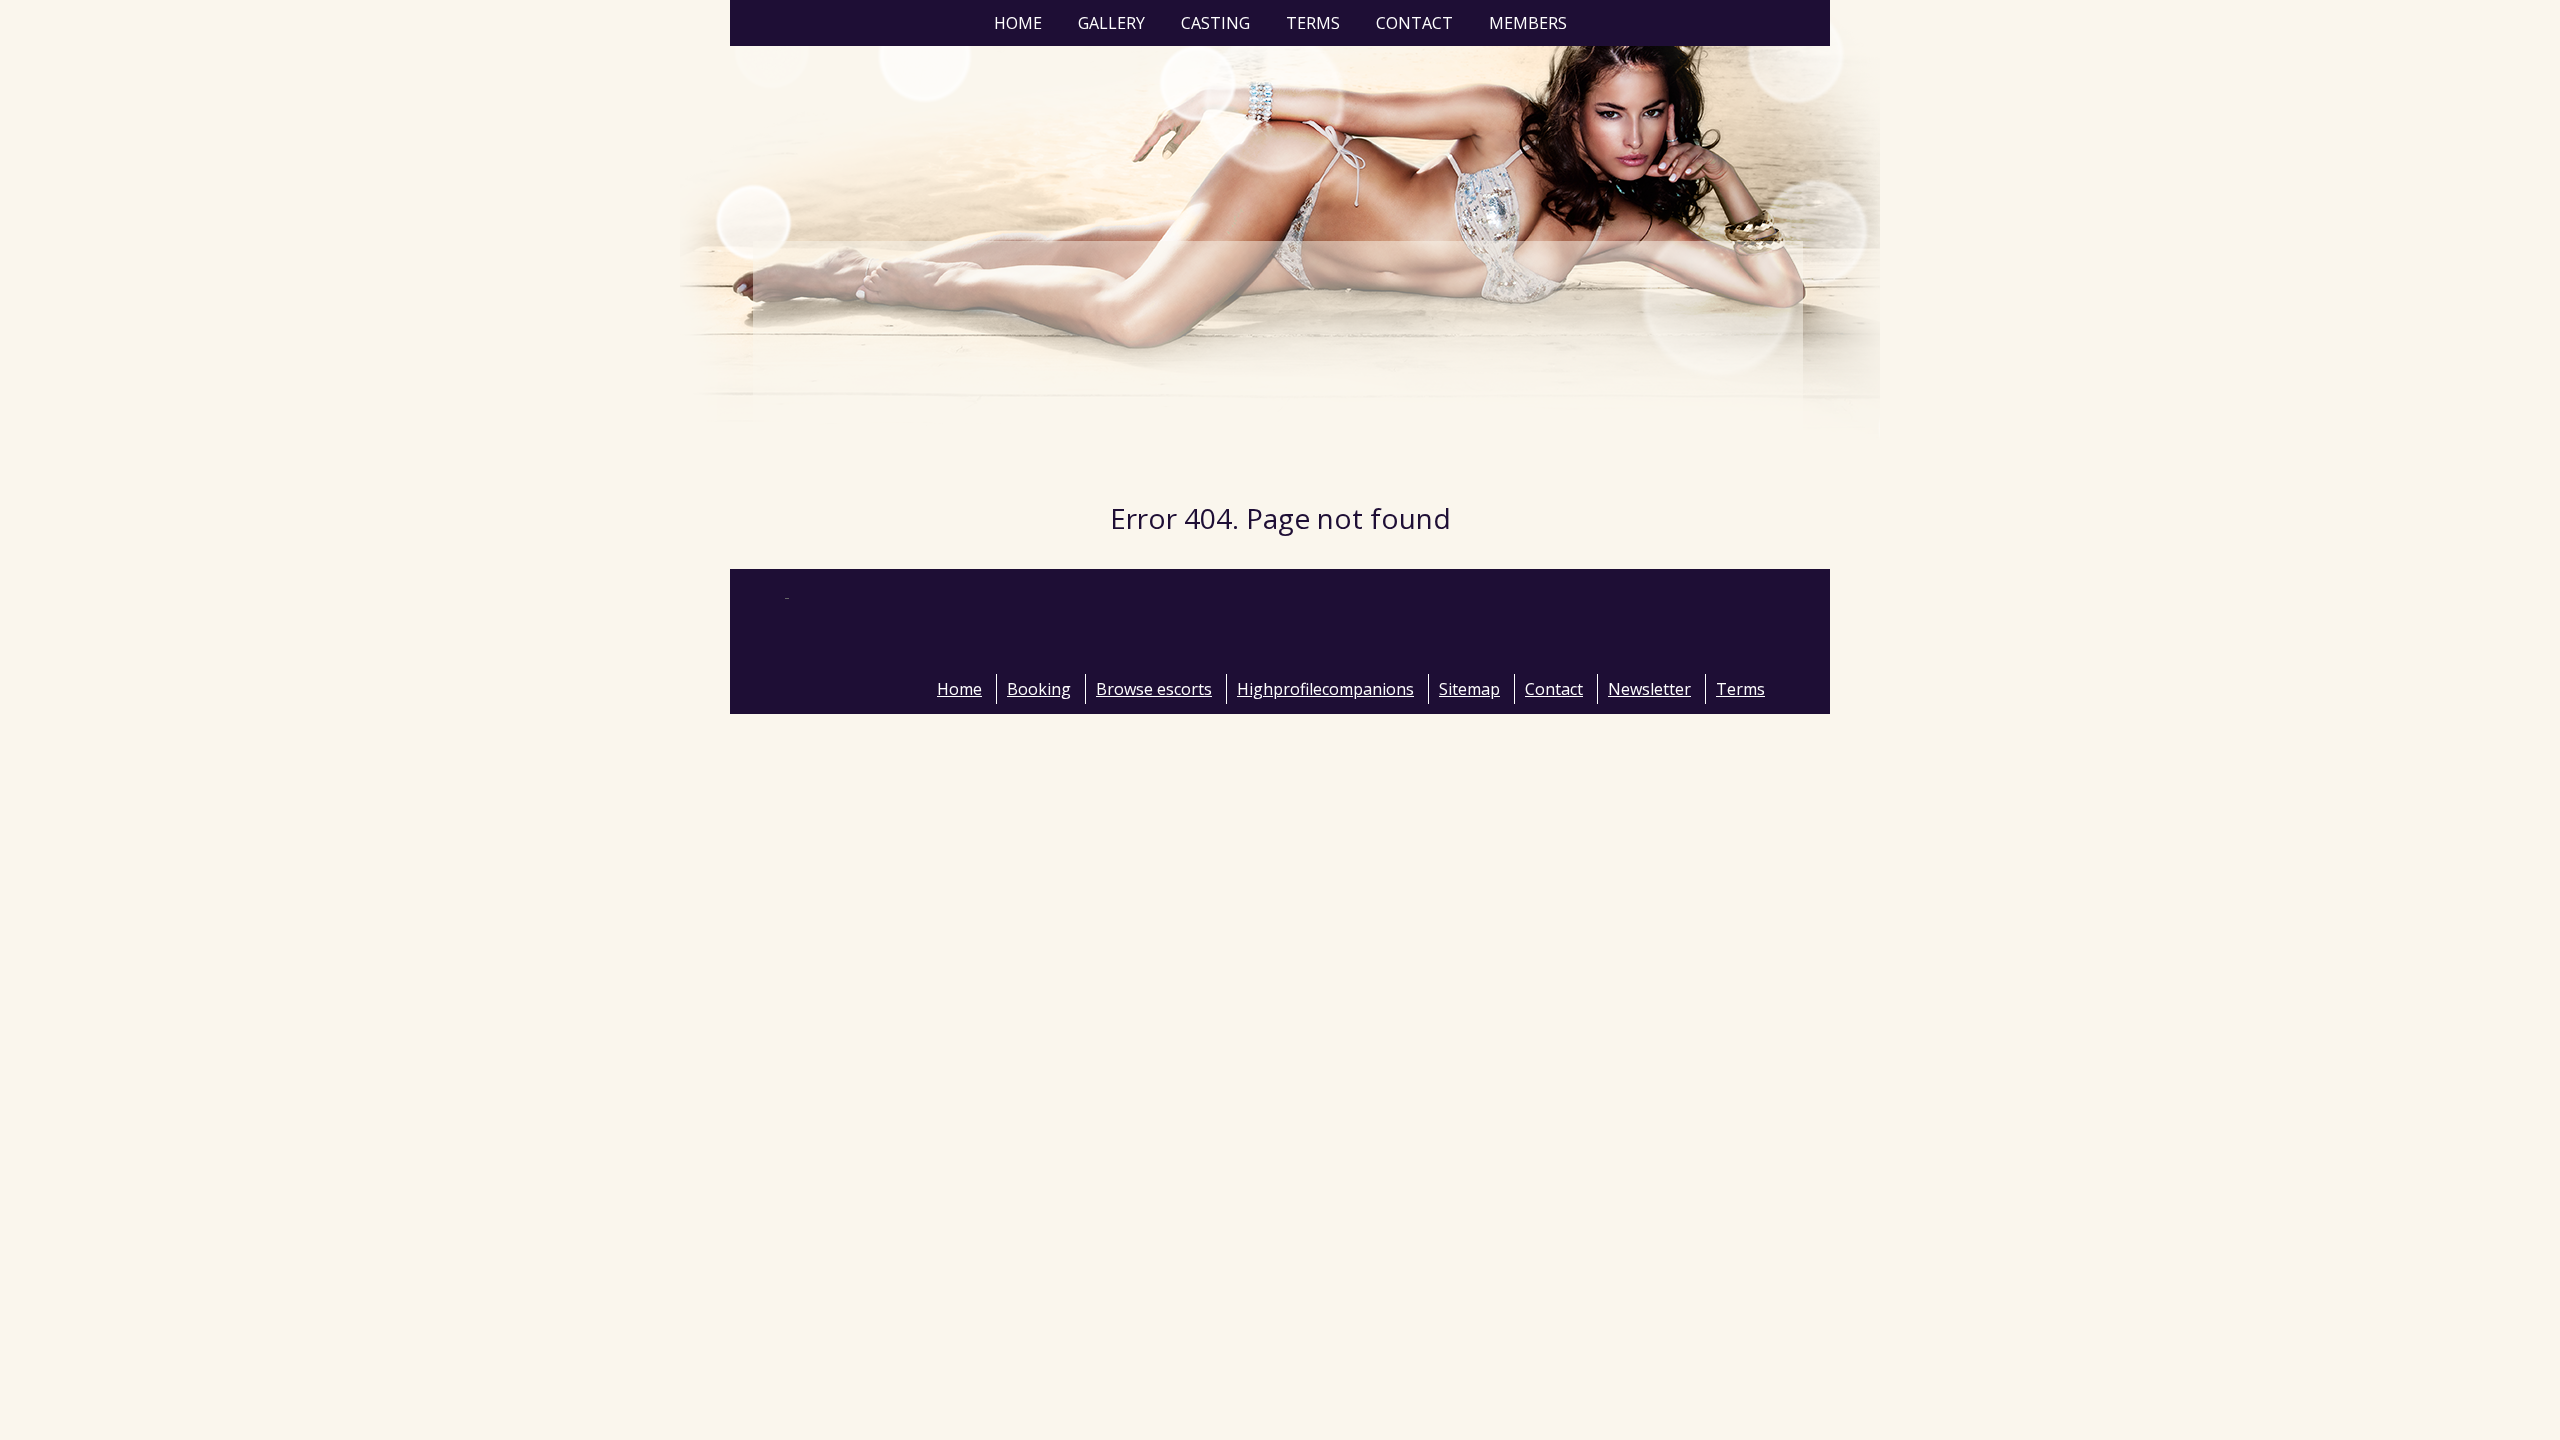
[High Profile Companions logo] (925, 647)
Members (1528, 23)
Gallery (1111, 23)
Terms (1313, 23)
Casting (1215, 23)
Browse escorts (1154, 689)
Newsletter (1649, 689)
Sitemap (1469, 689)
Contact (1414, 23)
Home (1018, 23)
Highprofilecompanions (1325, 689)
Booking (1039, 689)
